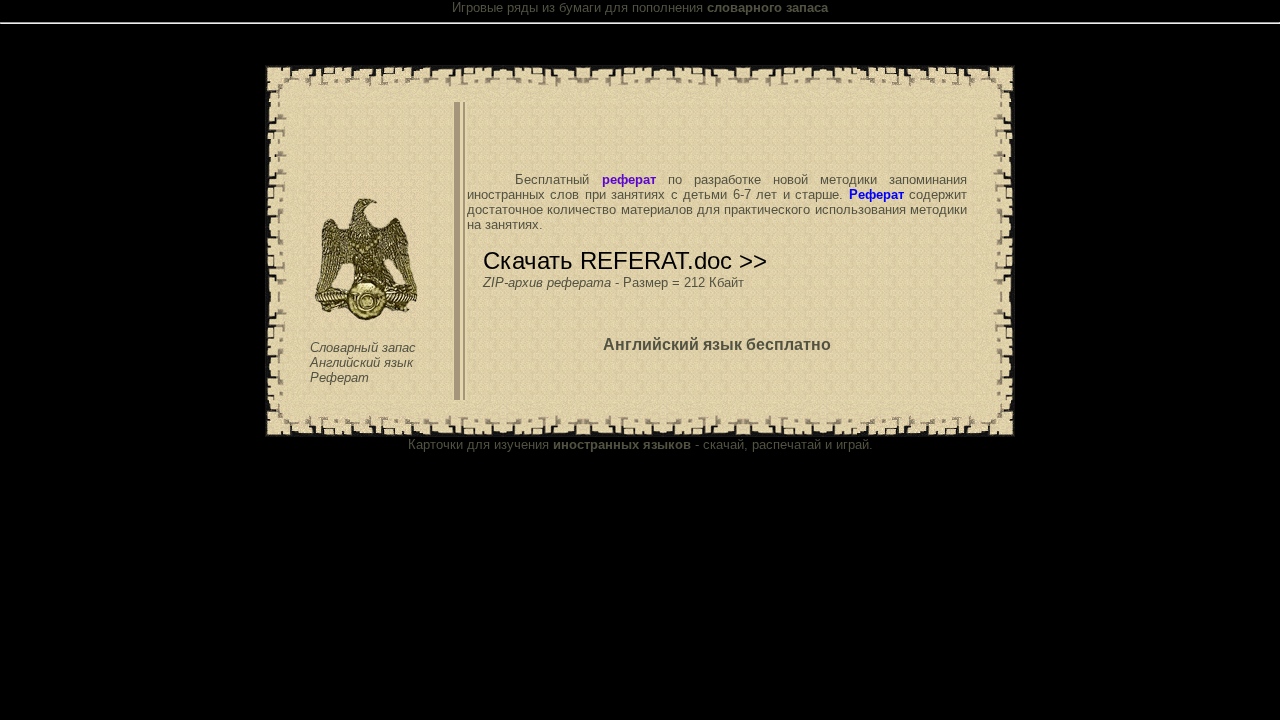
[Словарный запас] (366, 318)
